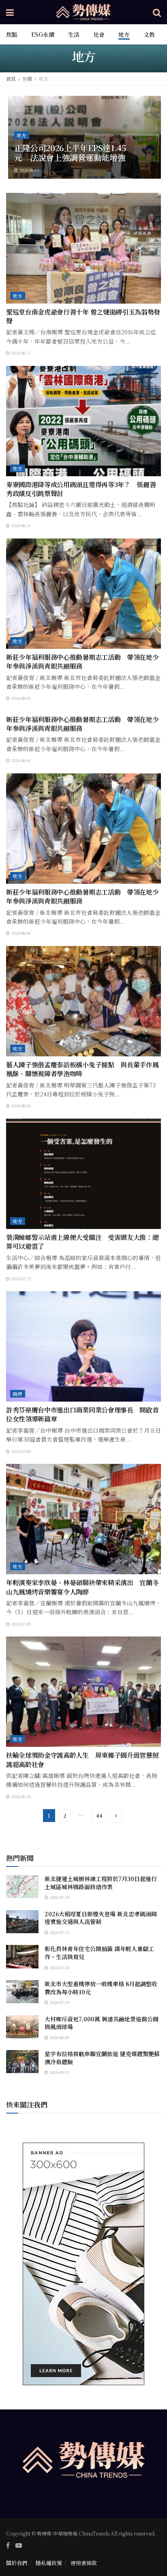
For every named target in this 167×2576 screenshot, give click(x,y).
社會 (99, 34)
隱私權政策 (49, 2563)
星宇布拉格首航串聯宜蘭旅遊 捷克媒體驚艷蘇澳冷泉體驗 (102, 2058)
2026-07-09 (20, 1451)
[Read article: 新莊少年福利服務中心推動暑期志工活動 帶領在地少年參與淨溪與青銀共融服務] (83, 594)
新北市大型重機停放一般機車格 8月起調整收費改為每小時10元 (101, 1988)
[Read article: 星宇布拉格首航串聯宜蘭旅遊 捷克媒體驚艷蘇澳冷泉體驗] (22, 2062)
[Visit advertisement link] (83, 2264)
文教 (149, 34)
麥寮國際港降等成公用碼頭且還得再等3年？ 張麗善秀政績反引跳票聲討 (81, 489)
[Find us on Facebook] (8, 2545)
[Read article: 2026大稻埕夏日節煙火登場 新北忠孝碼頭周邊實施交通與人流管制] (22, 1922)
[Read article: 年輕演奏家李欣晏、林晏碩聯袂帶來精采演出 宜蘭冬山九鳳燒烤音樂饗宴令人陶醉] (83, 1519)
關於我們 (17, 2563)
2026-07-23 (59, 1932)
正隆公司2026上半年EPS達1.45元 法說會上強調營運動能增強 (70, 153)
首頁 (11, 79)
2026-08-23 (29, 170)
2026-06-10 (20, 1796)
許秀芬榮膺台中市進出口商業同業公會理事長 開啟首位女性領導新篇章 (82, 1414)
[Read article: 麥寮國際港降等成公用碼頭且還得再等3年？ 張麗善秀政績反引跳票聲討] (83, 421)
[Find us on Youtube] (19, 2545)
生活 (74, 34)
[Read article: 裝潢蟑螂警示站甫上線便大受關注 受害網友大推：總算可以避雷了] (83, 1174)
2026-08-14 (20, 525)
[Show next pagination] (116, 1816)
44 (99, 1815)
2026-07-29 (59, 1897)
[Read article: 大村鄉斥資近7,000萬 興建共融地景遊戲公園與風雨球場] (22, 2027)
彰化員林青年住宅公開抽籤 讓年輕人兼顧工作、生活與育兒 (99, 1953)
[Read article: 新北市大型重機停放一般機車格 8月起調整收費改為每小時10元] (22, 1992)
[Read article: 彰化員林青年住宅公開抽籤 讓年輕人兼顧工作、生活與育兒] (22, 1956)
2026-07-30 (59, 1967)
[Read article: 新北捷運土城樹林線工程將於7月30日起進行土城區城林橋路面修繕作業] (22, 1887)
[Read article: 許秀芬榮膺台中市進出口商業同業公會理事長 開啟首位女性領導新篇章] (83, 1346)
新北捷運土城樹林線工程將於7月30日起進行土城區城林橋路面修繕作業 (101, 1883)
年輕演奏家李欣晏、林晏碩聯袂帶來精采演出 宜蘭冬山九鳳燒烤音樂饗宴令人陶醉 (82, 1587)
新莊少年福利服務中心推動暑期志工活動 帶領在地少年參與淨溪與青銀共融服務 (82, 662)
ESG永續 (43, 34)
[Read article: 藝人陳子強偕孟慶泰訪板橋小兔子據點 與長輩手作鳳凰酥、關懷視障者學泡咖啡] (83, 1001)
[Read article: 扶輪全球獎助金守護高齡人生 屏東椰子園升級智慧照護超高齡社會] (83, 1692)
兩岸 (18, 1394)
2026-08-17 (20, 353)
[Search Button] (157, 12)
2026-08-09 (59, 2037)
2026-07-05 (20, 1624)
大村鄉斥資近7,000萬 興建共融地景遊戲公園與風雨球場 (102, 2023)
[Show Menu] (10, 12)
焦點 (12, 34)
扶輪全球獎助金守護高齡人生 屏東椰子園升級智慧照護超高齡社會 (82, 1760)
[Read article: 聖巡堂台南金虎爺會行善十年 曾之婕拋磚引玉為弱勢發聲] (83, 248)
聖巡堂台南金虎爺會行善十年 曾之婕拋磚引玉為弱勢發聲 (83, 316)
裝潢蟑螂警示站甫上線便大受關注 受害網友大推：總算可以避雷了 (82, 1242)
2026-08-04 (20, 698)
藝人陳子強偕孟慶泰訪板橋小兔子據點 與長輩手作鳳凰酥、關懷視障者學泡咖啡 (82, 1069)
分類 (27, 79)
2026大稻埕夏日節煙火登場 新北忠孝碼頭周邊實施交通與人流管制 (101, 1918)
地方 (124, 34)
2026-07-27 (20, 1278)
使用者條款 (84, 2563)
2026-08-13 (59, 2072)
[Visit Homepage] (83, 12)
